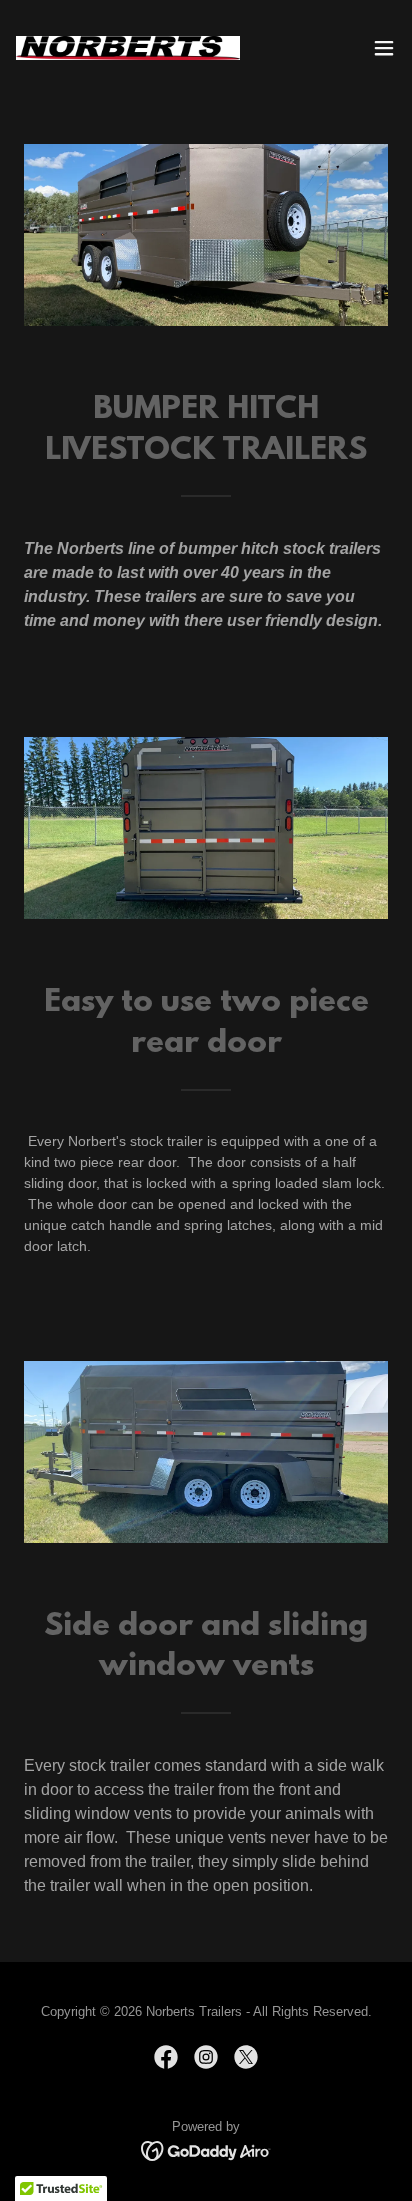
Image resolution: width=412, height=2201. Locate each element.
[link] (128, 48)
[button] (384, 48)
